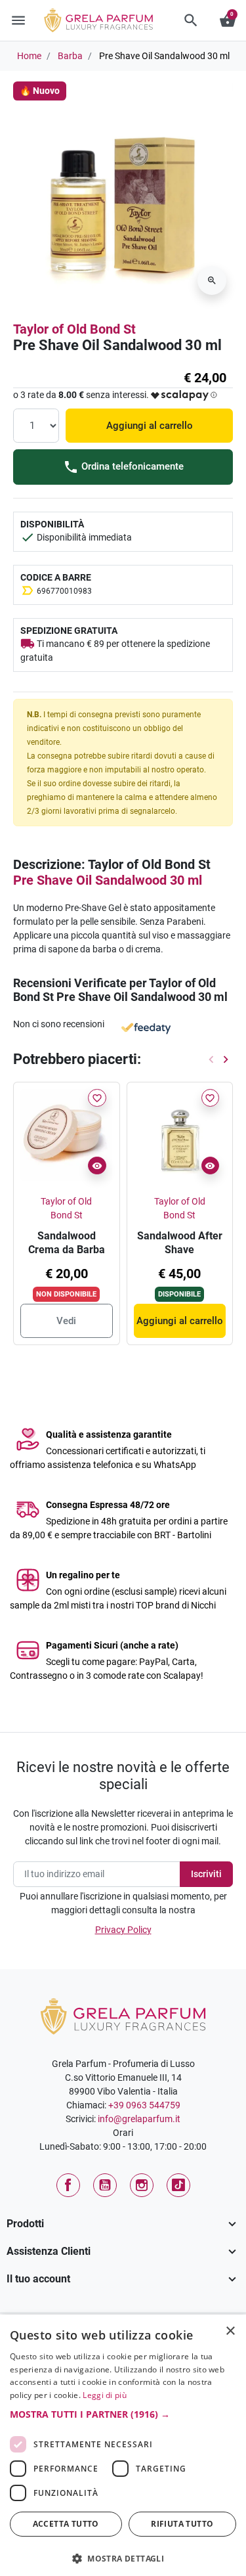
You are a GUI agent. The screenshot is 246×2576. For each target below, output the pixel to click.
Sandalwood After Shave (180, 1243)
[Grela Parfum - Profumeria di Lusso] (123, 2015)
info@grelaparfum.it (139, 2119)
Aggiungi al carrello (150, 426)
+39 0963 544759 (144, 2105)
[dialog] (123, 2445)
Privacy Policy (123, 1930)
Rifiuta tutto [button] (182, 2524)
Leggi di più (105, 2395)
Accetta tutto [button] (66, 2524)
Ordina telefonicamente (131, 466)
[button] (191, 20)
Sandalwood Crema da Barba (67, 1243)
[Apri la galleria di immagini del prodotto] (212, 280)
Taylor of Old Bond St (74, 329)
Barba (70, 56)
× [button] (231, 2332)
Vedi (66, 1321)
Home (29, 56)
